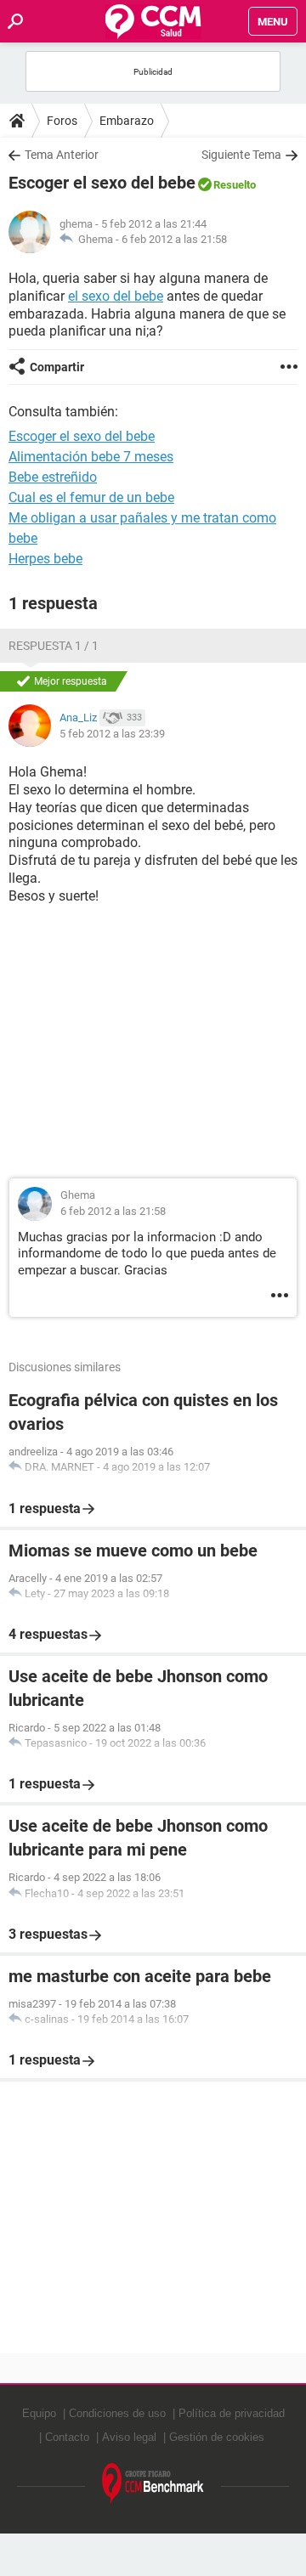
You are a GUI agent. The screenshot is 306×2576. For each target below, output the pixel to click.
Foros (62, 121)
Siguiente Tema (241, 155)
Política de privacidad (232, 2413)
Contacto (67, 2437)
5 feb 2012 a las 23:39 (112, 734)
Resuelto (235, 185)
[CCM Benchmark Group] (153, 2484)
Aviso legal (129, 2437)
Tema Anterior (62, 155)
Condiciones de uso (117, 2413)
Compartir (57, 367)
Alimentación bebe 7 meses (91, 457)
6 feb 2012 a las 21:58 (174, 239)
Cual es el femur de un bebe (91, 497)
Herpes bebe (45, 559)
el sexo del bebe (116, 296)
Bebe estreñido (53, 477)
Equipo (39, 2413)
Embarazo (127, 121)
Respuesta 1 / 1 (54, 646)
